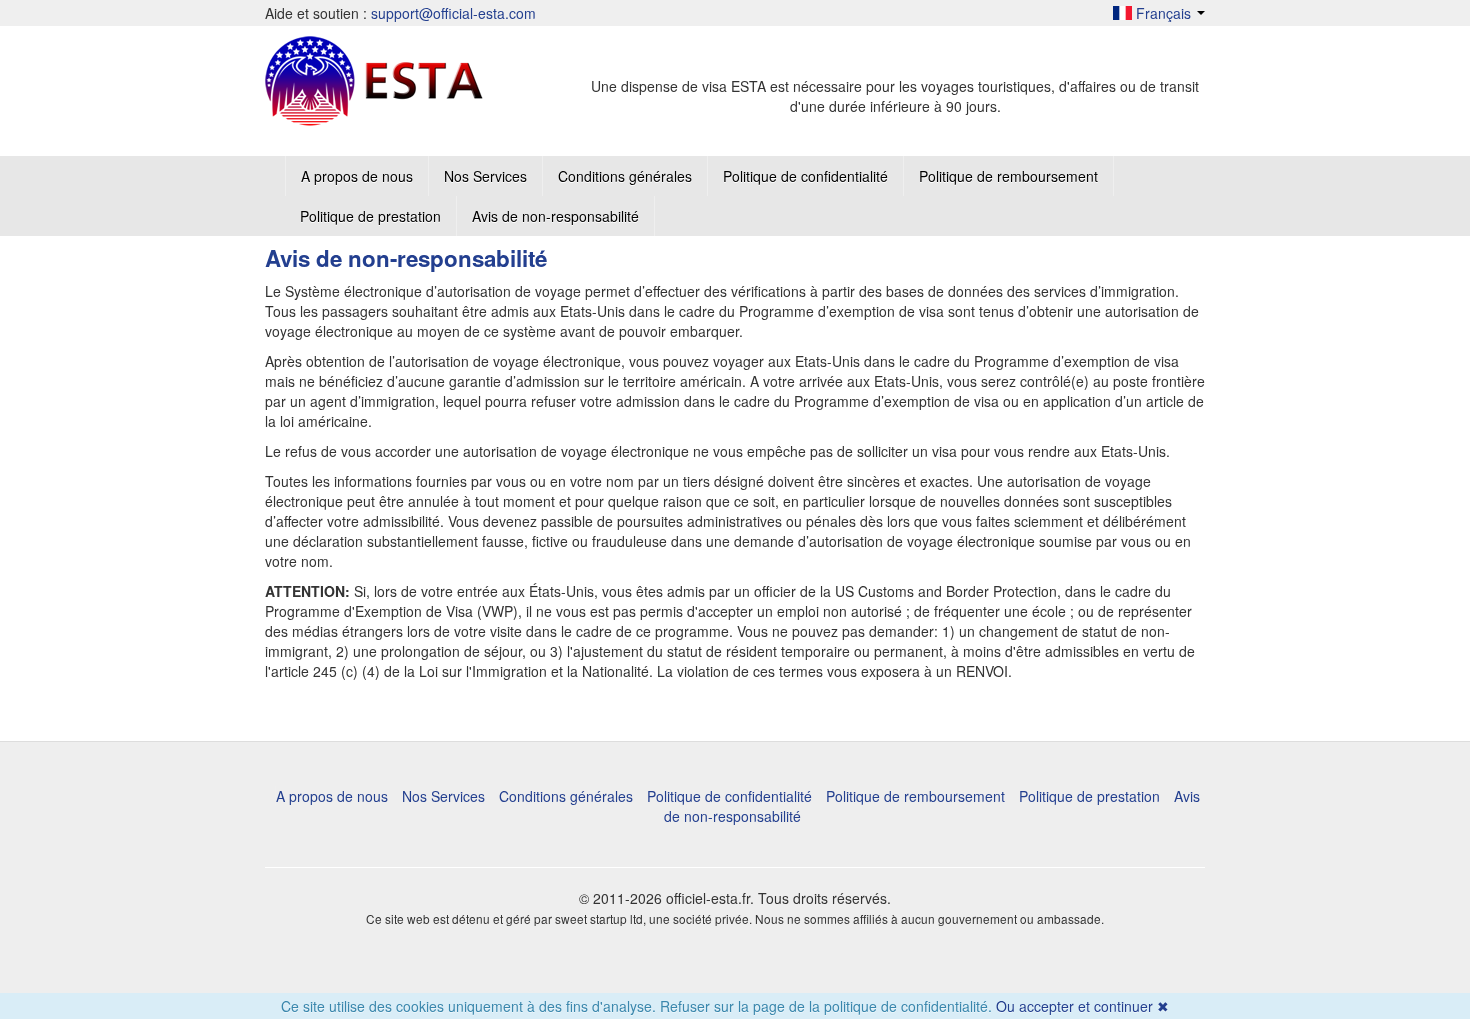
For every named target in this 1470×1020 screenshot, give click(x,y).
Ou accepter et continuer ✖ (1082, 1006)
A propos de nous (357, 176)
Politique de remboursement (1008, 176)
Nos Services (485, 176)
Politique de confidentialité (805, 176)
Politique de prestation (370, 216)
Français (1163, 13)
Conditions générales (625, 176)
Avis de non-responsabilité (555, 216)
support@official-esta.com (453, 13)
